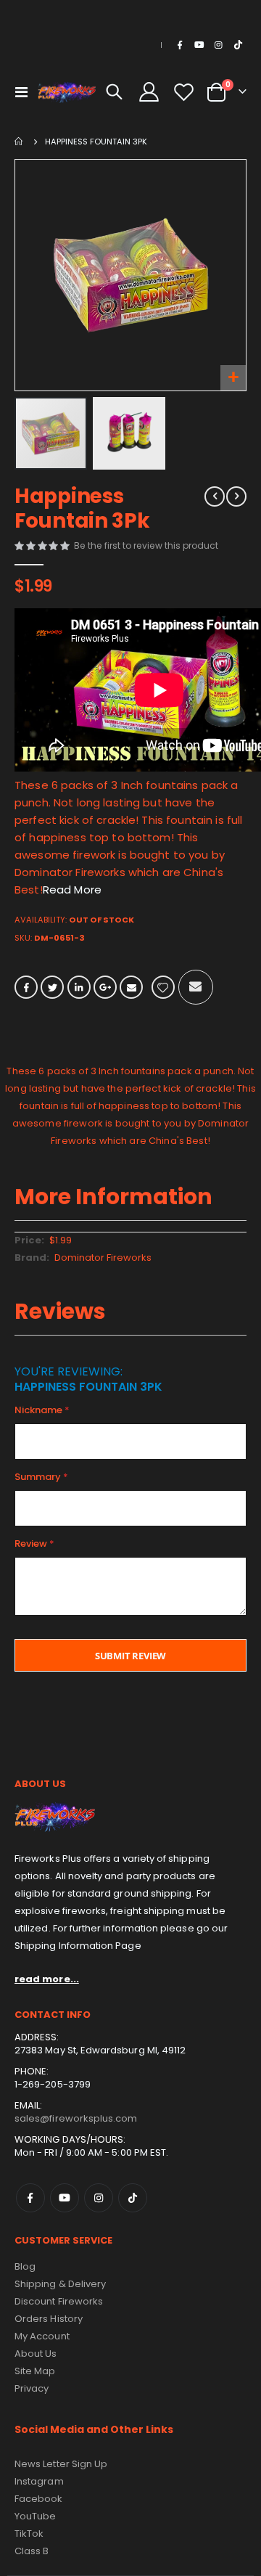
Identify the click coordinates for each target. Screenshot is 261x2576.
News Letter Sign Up (61, 2464)
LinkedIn (79, 987)
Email (131, 987)
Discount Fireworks (59, 2301)
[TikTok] (238, 45)
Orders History (49, 2319)
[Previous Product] (215, 496)
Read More (72, 890)
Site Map (35, 2371)
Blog (25, 2266)
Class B (32, 2551)
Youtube (65, 2198)
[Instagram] (218, 45)
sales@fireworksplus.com (76, 2118)
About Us (36, 2354)
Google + (105, 987)
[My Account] (149, 92)
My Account (42, 2336)
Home (20, 142)
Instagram (99, 2198)
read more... (47, 1979)
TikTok (133, 2198)
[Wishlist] (183, 92)
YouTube (35, 2516)
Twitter (52, 987)
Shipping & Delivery (60, 2284)
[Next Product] (236, 496)
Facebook (26, 987)
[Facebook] (180, 45)
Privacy (32, 2388)
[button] (233, 378)
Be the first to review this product (146, 545)
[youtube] (199, 45)
